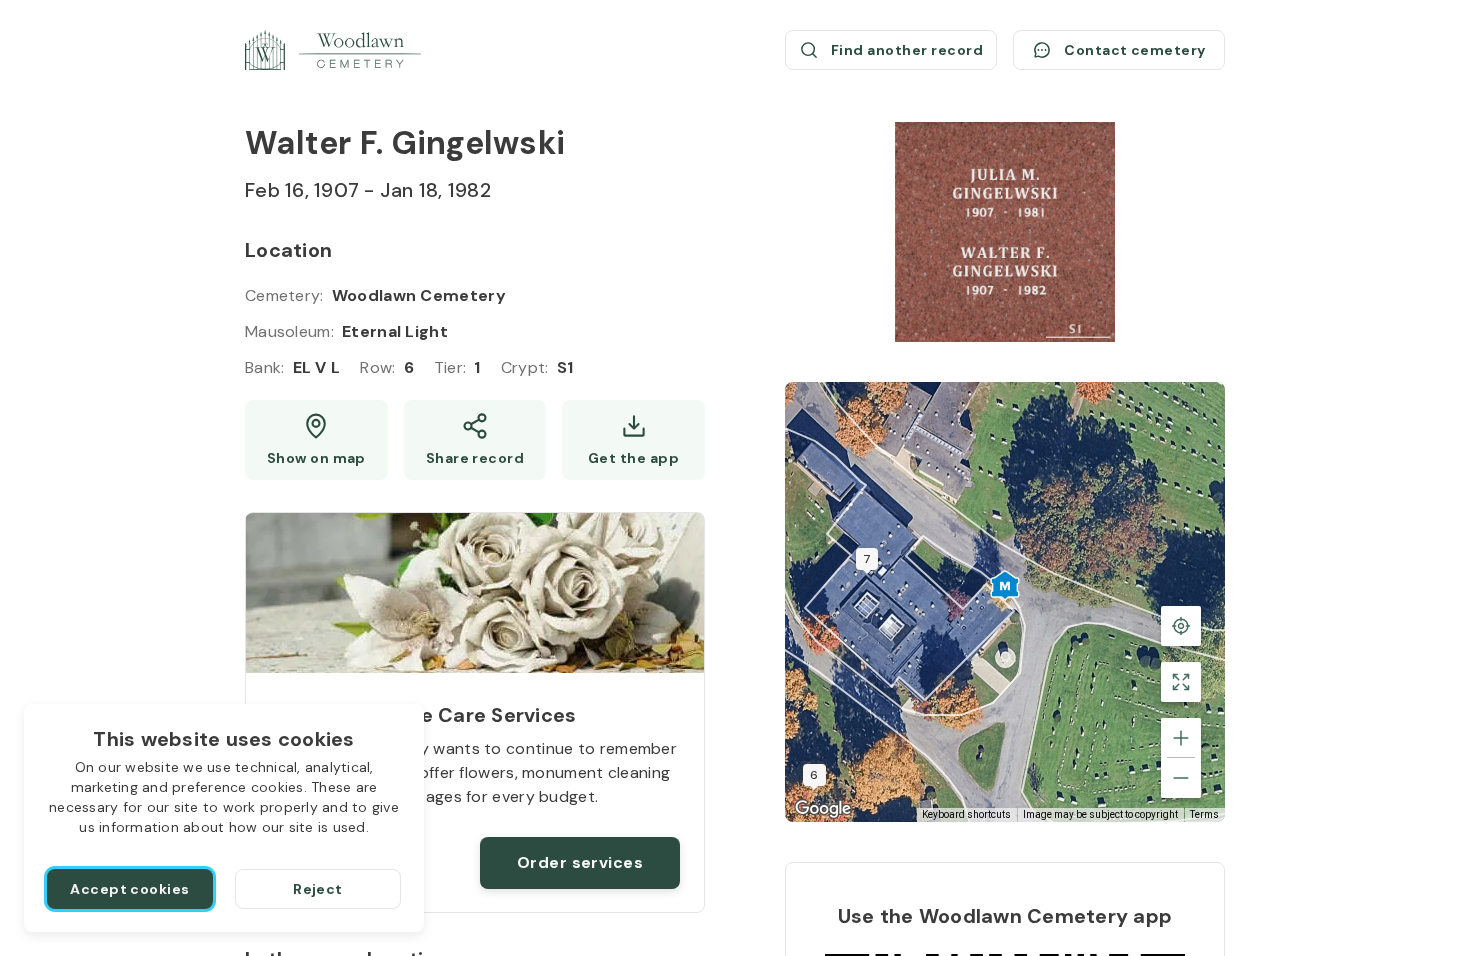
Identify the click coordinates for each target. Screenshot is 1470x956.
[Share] (475, 440)
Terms (1204, 814)
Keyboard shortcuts (966, 814)
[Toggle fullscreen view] (1181, 682)
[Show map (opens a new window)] (316, 440)
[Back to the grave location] (1181, 626)
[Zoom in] (1181, 738)
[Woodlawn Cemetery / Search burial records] (333, 50)
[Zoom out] (1181, 778)
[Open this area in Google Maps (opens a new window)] (823, 809)
